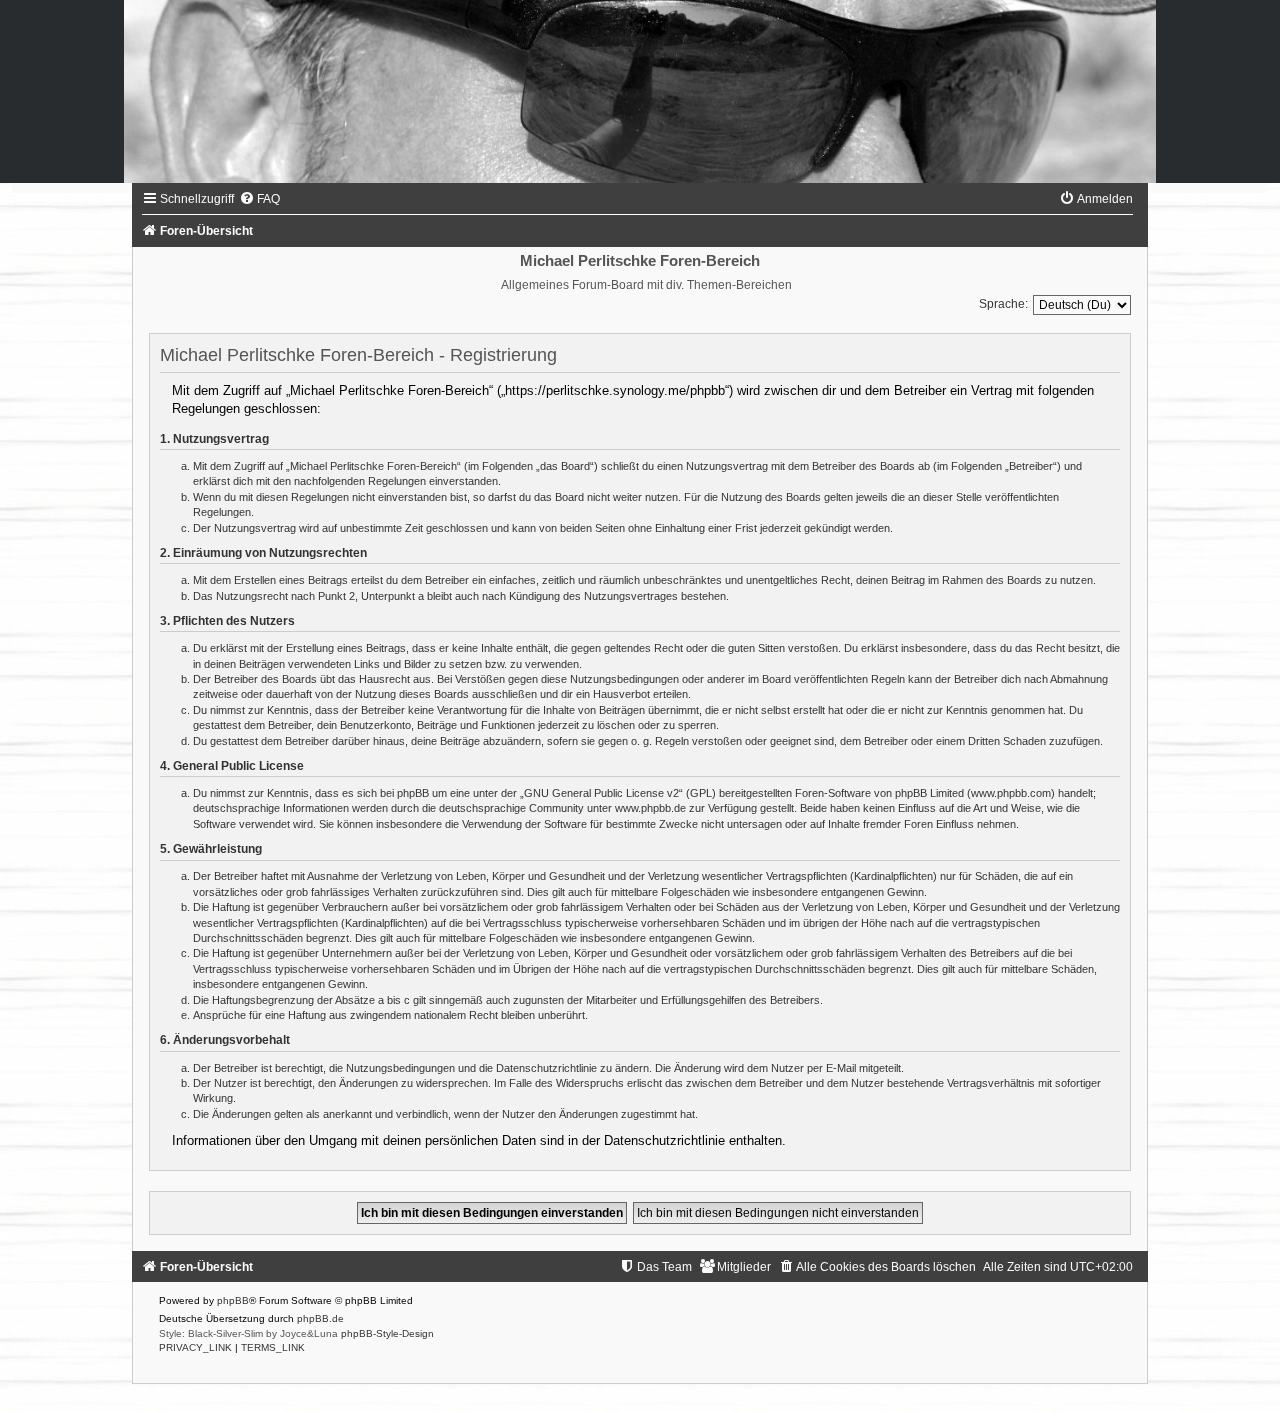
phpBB (233, 1300)
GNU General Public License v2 (601, 793)
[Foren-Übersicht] (640, 91)
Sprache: (1003, 304)
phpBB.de (320, 1318)
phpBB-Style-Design (387, 1333)
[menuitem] (259, 199)
